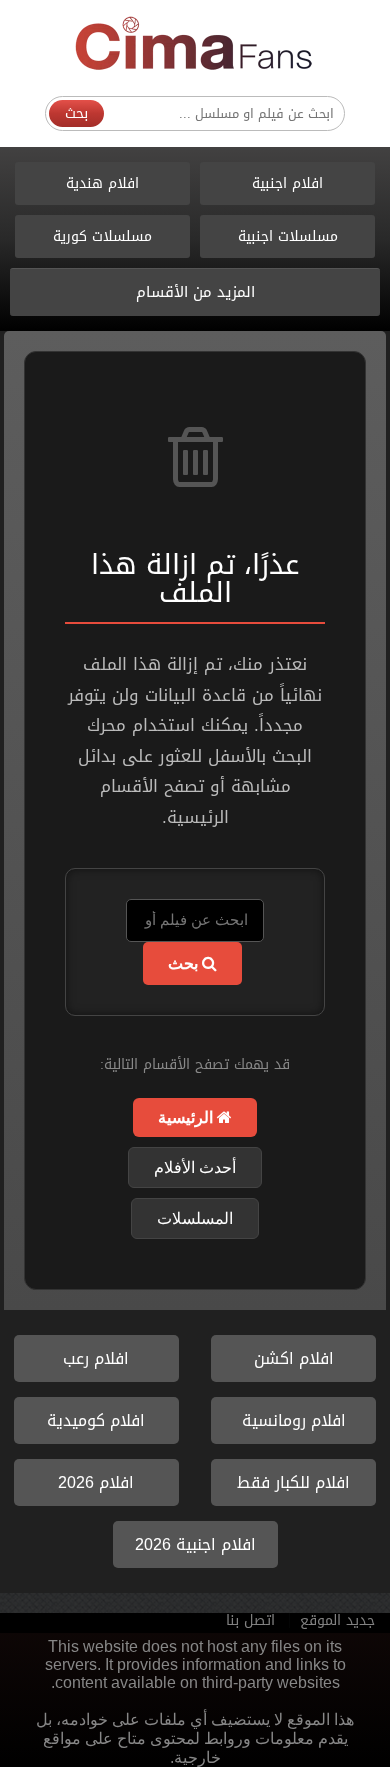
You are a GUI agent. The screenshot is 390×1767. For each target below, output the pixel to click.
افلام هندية (102, 183)
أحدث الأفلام (195, 1167)
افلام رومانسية (294, 1420)
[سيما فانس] (195, 44)
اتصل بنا (250, 1620)
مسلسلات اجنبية (288, 236)
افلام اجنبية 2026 (195, 1544)
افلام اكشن (294, 1358)
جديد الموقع (337, 1620)
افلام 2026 (96, 1482)
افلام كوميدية (96, 1420)
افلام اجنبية (287, 183)
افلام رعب (96, 1358)
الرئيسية (187, 1117)
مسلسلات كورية (102, 236)
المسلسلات (195, 1218)
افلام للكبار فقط (293, 1482)
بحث (76, 113)
